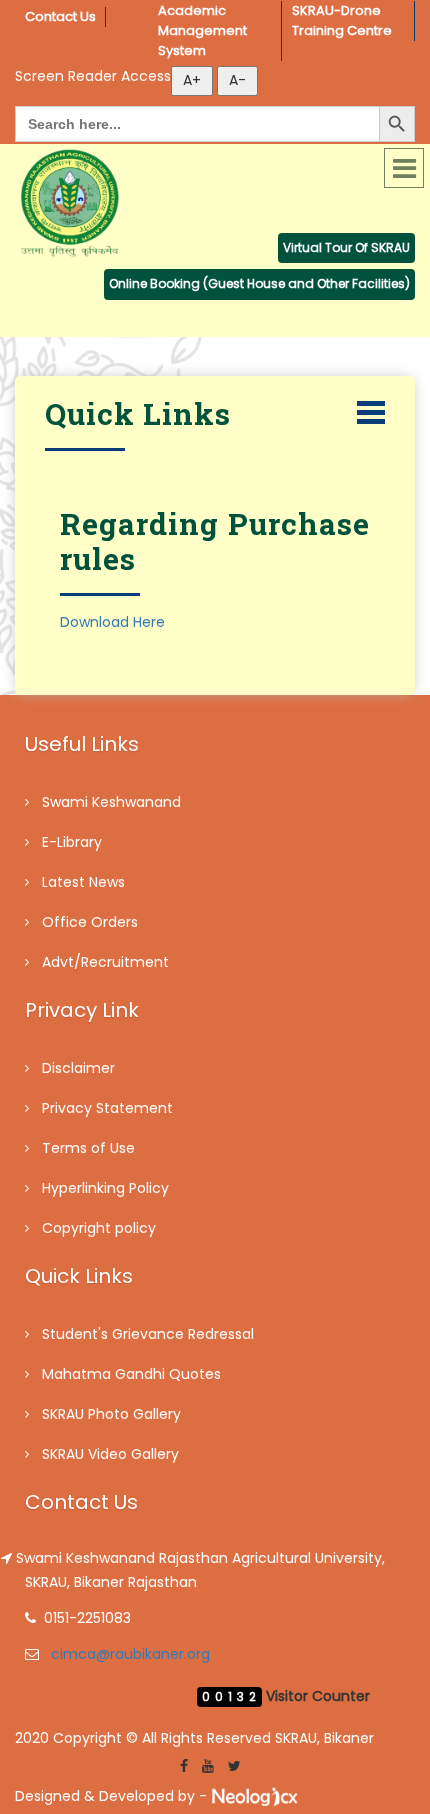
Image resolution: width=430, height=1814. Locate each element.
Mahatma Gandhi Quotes (131, 1374)
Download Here (112, 622)
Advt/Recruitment (105, 962)
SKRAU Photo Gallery (111, 1414)
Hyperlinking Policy (105, 1188)
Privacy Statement (107, 1108)
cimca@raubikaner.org (130, 1654)
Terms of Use (88, 1148)
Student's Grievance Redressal (148, 1334)
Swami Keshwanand (111, 802)
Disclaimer (78, 1068)
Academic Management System (204, 30)
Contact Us (60, 16)
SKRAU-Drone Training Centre (342, 20)
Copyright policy (99, 1228)
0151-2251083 (87, 1618)
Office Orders (90, 922)
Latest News (83, 882)
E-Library (72, 842)
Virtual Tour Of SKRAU (346, 247)
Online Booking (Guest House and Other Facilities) (259, 283)
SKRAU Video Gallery (110, 1454)
